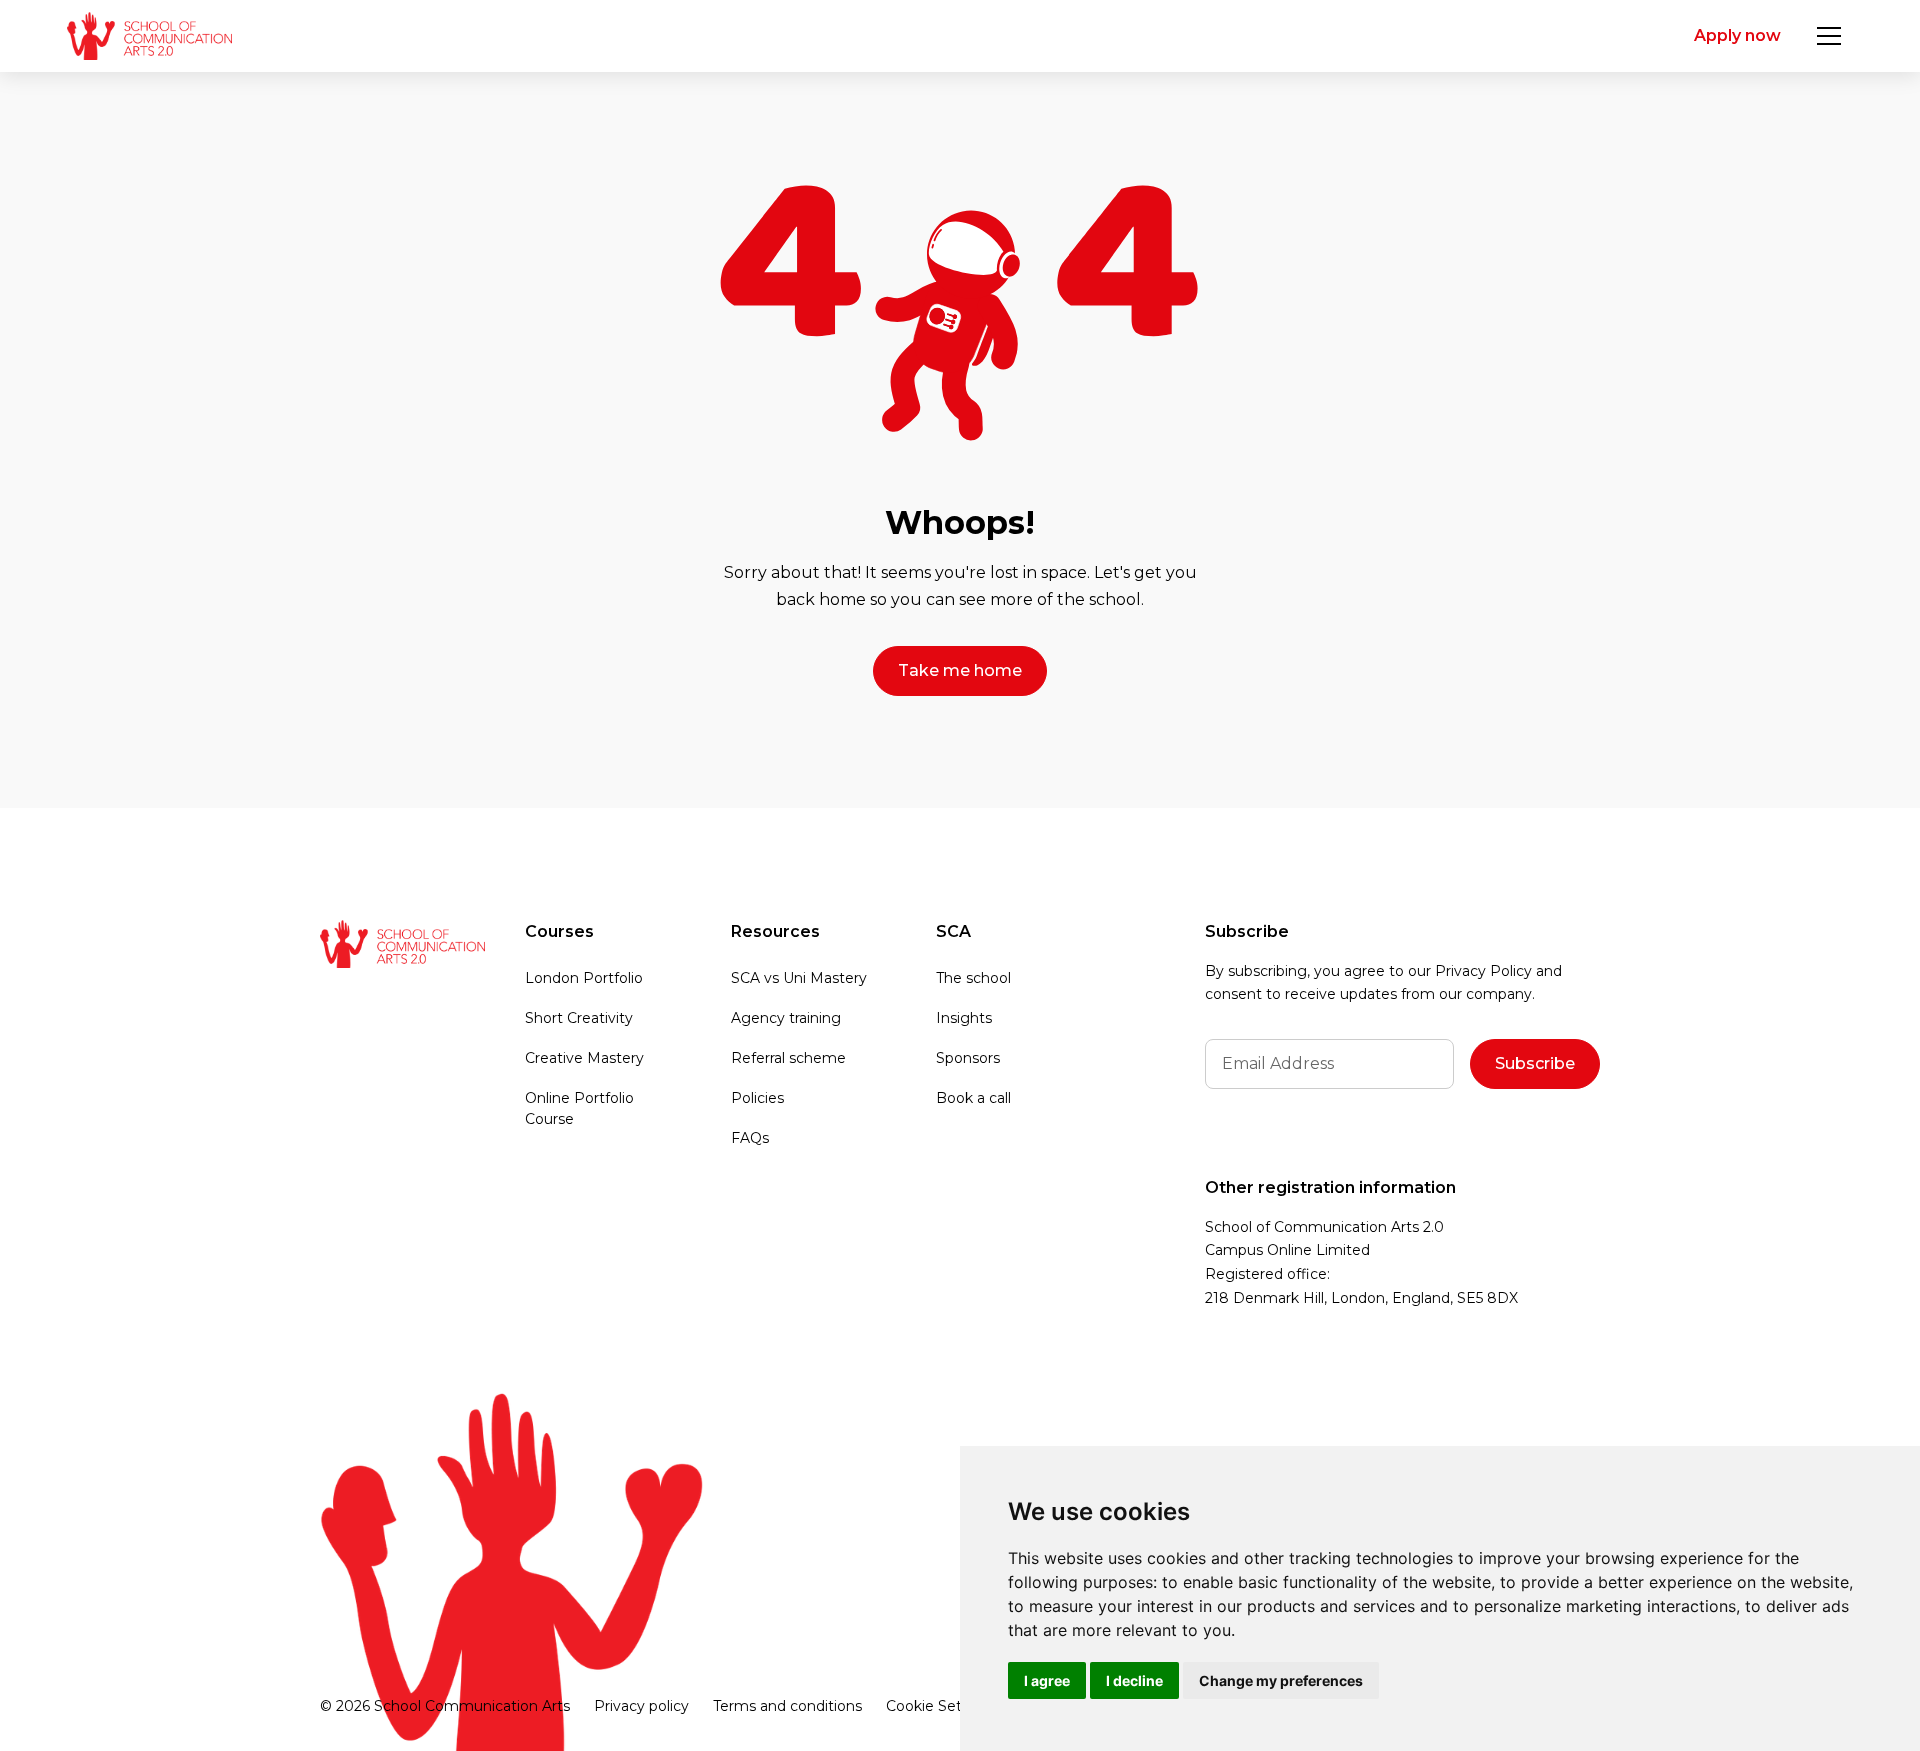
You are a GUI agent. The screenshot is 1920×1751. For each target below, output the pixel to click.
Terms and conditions (787, 1706)
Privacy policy (641, 1706)
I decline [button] (1134, 1680)
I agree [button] (1047, 1680)
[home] (149, 36)
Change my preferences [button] (1281, 1680)
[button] (1829, 36)
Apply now (1737, 35)
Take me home (960, 670)
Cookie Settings (941, 1706)
